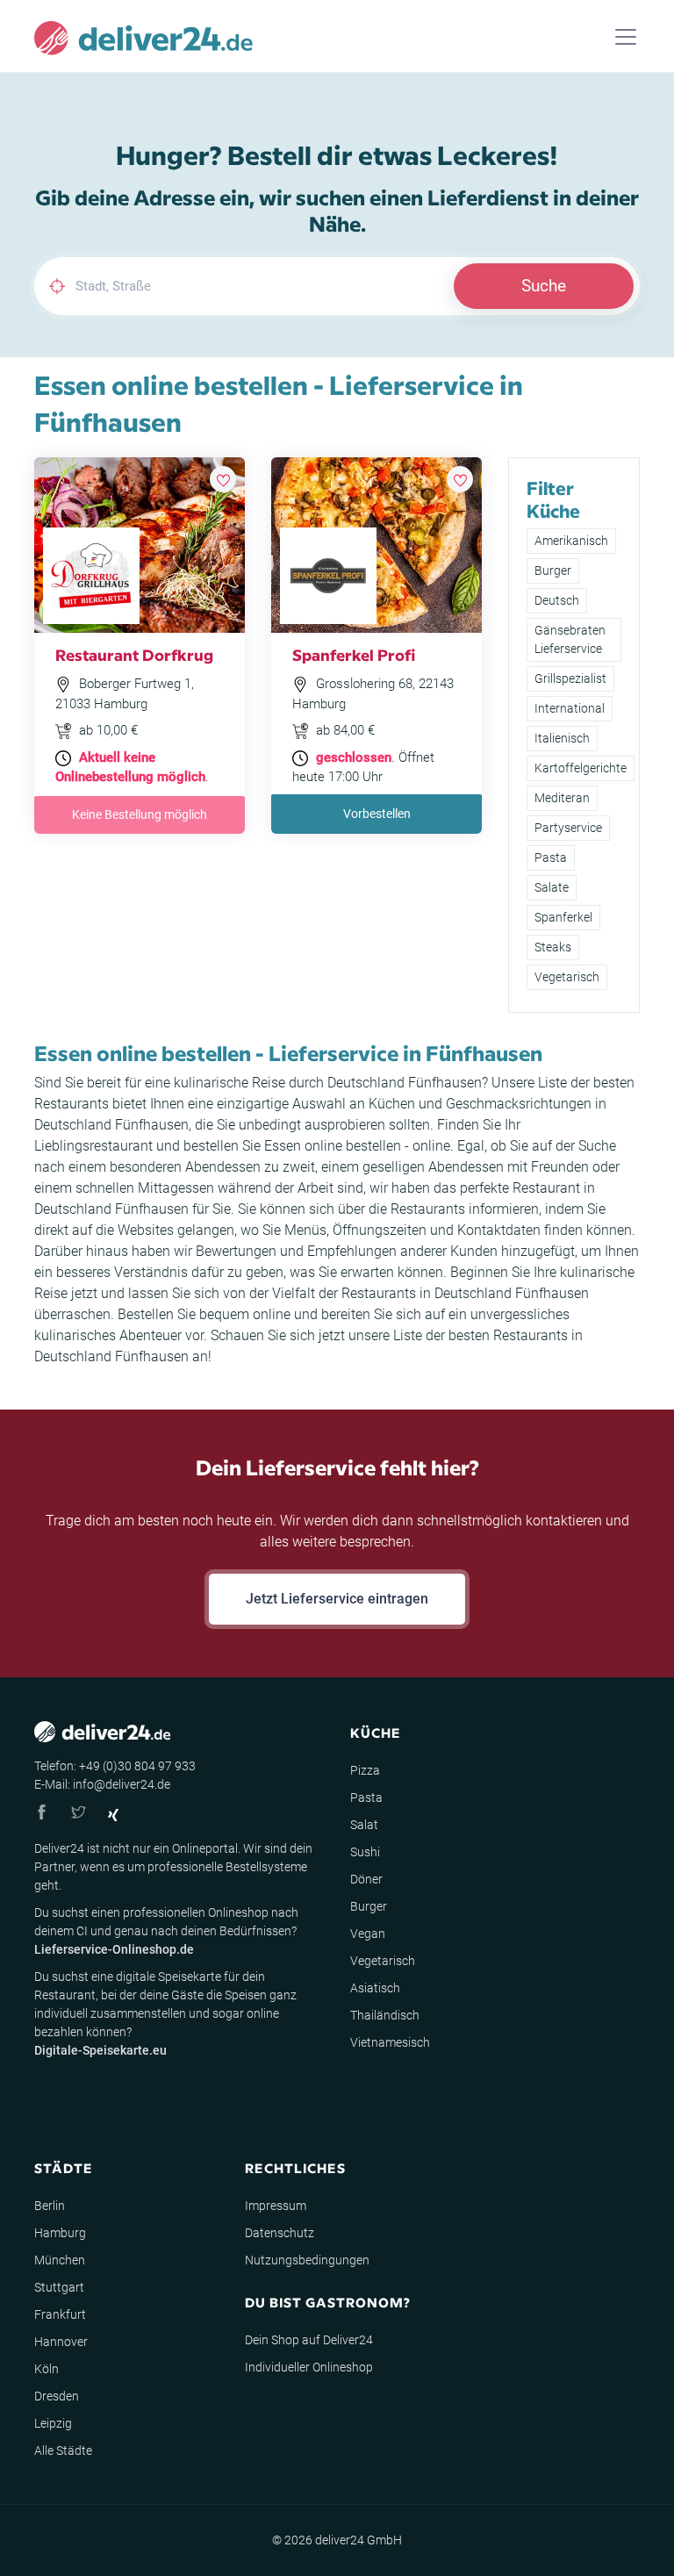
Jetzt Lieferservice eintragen (337, 1599)
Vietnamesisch (390, 2042)
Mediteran (562, 798)
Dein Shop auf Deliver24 (309, 2340)
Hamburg (60, 2233)
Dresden (57, 2396)
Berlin (50, 2206)
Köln (47, 2369)
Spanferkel (563, 917)
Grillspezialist (570, 678)
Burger (553, 570)
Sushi (365, 1852)
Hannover (61, 2342)
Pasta (551, 857)
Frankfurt (60, 2314)
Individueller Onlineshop (309, 2367)
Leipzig (53, 2423)
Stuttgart (59, 2287)
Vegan (368, 1934)
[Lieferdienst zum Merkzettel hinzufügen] (223, 479)
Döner (366, 1879)
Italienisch (562, 738)
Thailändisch (385, 2015)
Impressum (276, 2206)
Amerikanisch (571, 541)
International (570, 708)
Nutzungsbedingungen (307, 2260)
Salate (552, 887)
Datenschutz (280, 2233)
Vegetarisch (567, 977)
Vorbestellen (377, 814)
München (60, 2260)
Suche (544, 286)
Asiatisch (375, 1988)
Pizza (365, 1770)
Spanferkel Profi (354, 654)
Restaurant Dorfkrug (134, 654)
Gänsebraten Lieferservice (570, 639)
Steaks (553, 947)
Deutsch (557, 600)
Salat (364, 1825)
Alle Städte (63, 2450)
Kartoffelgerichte (581, 768)
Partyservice (568, 828)
